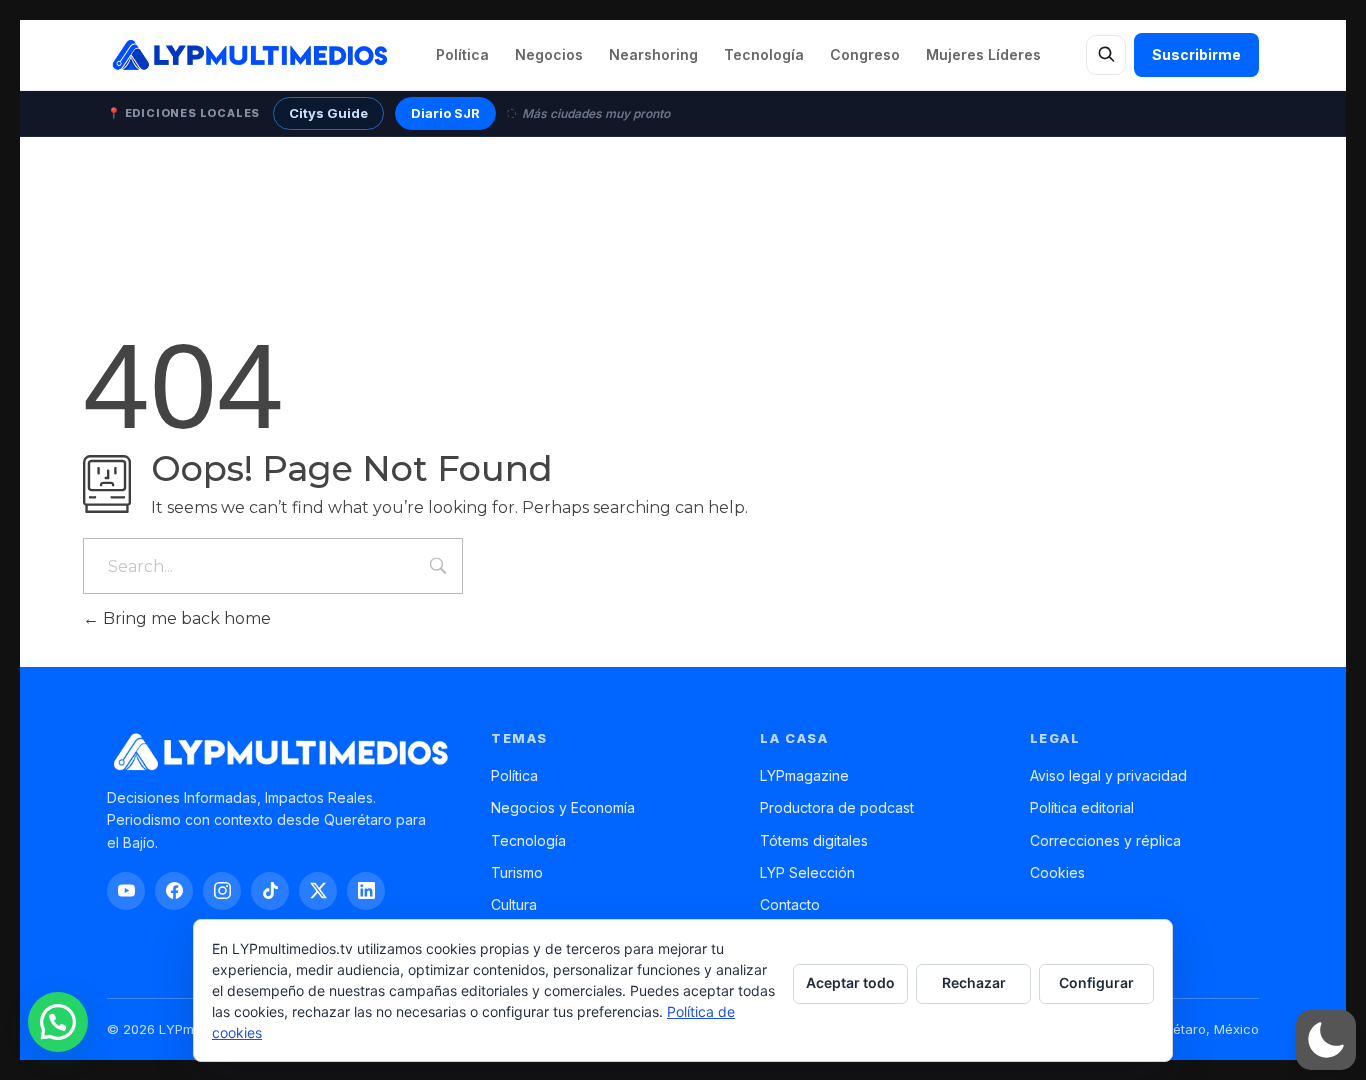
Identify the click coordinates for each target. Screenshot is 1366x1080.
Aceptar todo (850, 982)
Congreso (865, 54)
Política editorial (1082, 807)
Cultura (514, 904)
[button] (1326, 1040)
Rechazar (974, 982)
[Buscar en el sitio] (1106, 55)
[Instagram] (222, 891)
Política (462, 54)
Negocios (549, 54)
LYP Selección (807, 872)
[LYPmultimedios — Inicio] (248, 55)
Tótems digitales (814, 840)
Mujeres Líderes (983, 54)
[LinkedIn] (366, 891)
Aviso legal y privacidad (1108, 775)
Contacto (790, 904)
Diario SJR (445, 113)
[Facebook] (174, 891)
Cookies (1057, 872)
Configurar (1096, 982)
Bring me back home (185, 618)
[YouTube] (126, 891)
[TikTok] (270, 891)
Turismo (517, 872)
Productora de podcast (837, 807)
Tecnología (764, 54)
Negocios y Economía (563, 807)
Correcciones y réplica (1105, 840)
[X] (318, 891)
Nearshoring (653, 54)
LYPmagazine (804, 775)
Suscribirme (1196, 54)
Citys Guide (328, 113)
